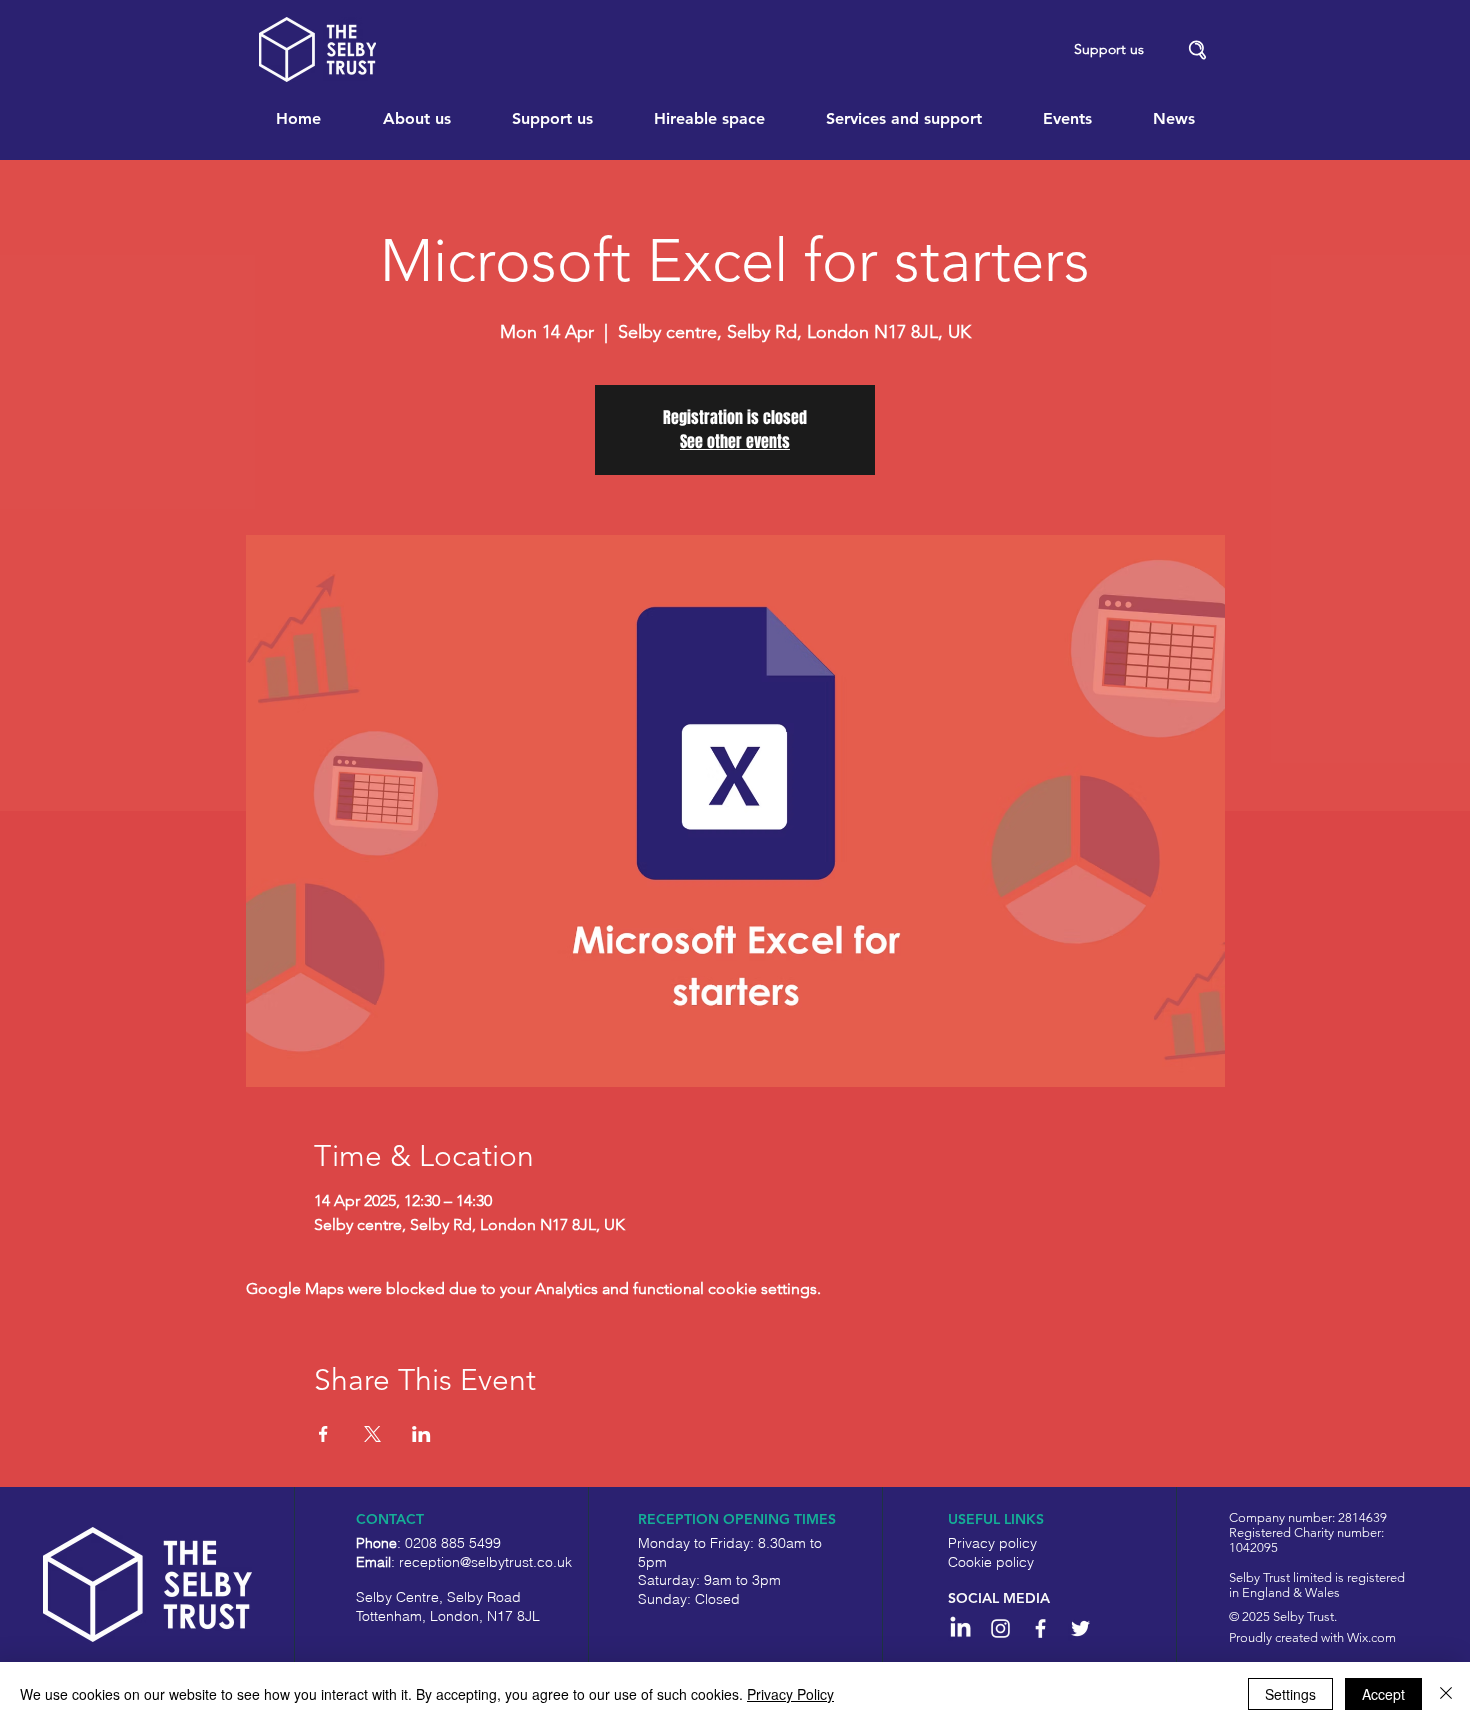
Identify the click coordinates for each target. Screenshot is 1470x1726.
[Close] (1446, 1694)
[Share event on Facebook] (323, 1434)
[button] (1198, 50)
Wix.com (1371, 1637)
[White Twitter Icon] (1080, 1628)
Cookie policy (991, 1562)
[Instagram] (1000, 1628)
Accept (1383, 1694)
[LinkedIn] (960, 1628)
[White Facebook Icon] (1040, 1628)
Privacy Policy (790, 1694)
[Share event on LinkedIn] (421, 1434)
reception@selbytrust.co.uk (485, 1562)
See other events (735, 441)
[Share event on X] (372, 1434)
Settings (1290, 1694)
